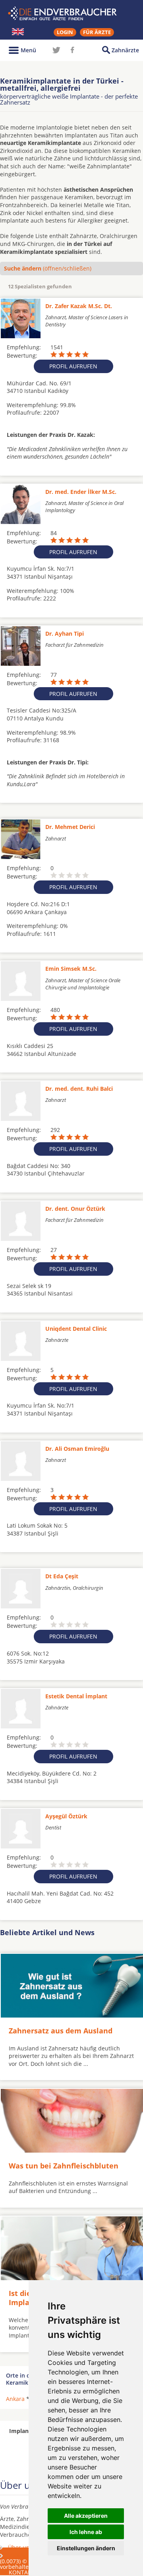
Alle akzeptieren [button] (86, 2516)
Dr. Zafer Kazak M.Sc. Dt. (79, 306)
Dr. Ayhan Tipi (65, 634)
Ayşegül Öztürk (66, 1816)
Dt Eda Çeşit (62, 1576)
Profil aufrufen (73, 366)
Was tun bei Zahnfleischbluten (64, 2166)
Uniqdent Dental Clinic (76, 1329)
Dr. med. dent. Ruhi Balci (79, 1089)
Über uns (20, 2547)
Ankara (15, 2399)
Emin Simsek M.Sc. (71, 969)
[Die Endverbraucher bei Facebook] (72, 50)
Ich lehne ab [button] (86, 2532)
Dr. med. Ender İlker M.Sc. (81, 492)
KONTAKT (22, 2572)
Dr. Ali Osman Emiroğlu (77, 1449)
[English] (18, 32)
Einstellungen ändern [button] (86, 2548)
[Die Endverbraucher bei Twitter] (56, 50)
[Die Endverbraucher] (71, 13)
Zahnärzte (125, 50)
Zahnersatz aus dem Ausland (61, 2031)
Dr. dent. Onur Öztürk (75, 1209)
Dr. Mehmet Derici (70, 827)
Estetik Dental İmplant (76, 1696)
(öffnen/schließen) (48, 268)
